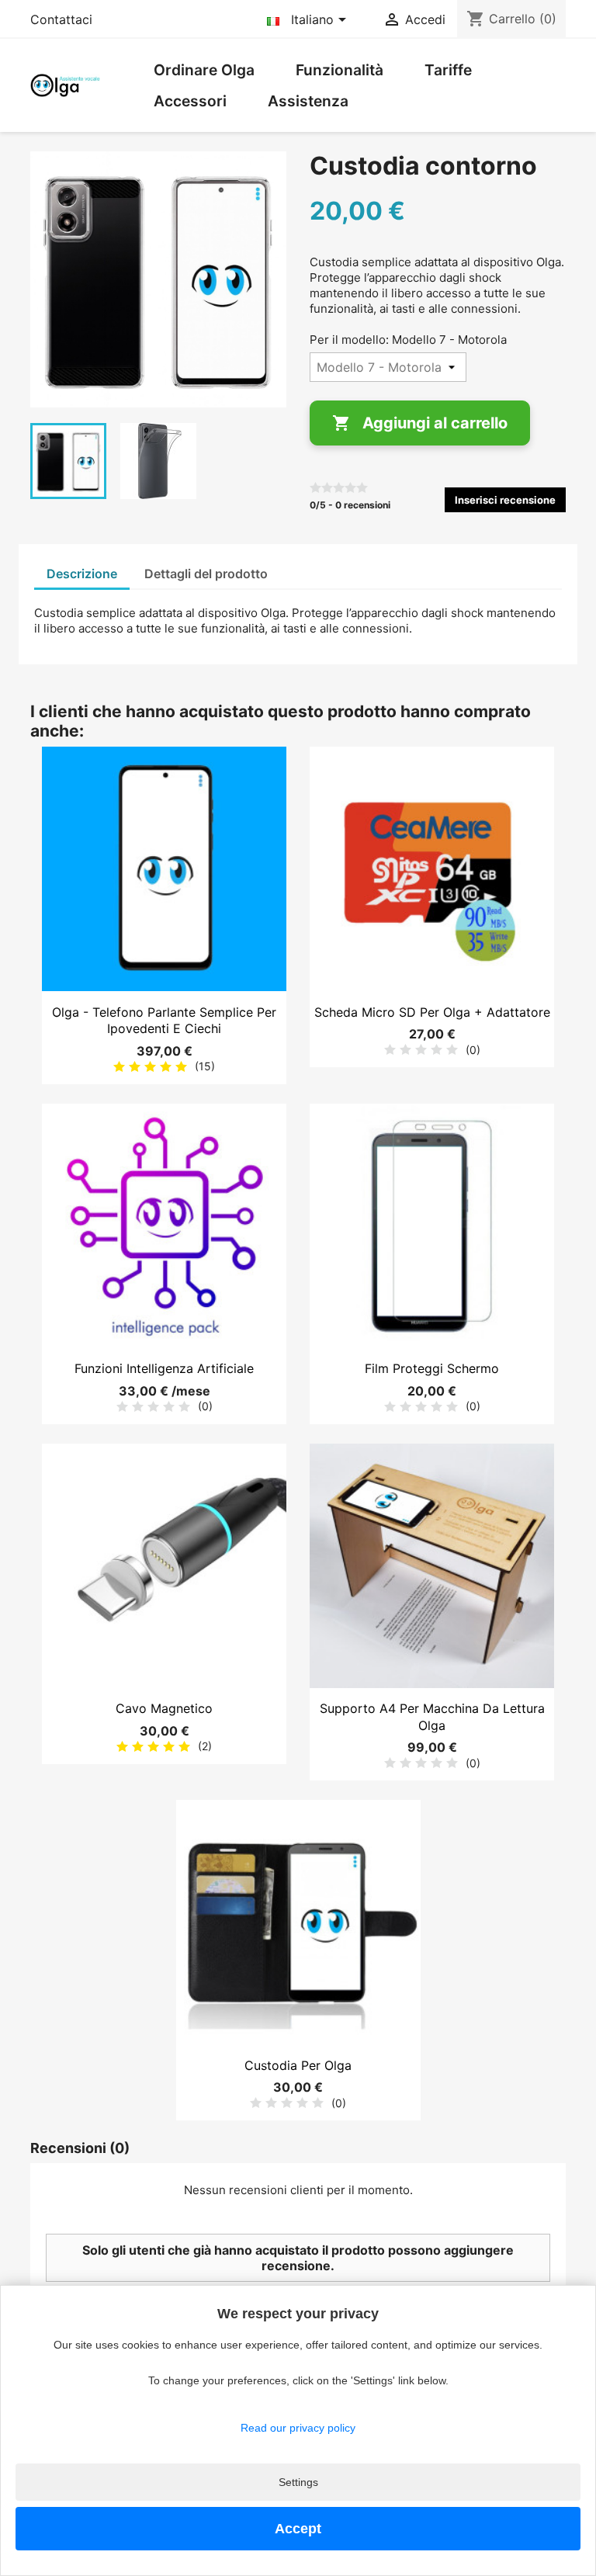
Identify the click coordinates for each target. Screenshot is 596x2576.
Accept (298, 2529)
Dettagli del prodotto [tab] (206, 574)
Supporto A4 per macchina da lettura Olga (432, 1717)
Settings (298, 2482)
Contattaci (61, 19)
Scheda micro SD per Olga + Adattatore (432, 1012)
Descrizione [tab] (82, 574)
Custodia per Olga (298, 2065)
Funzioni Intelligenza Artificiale (164, 1368)
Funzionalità (340, 70)
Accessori (190, 101)
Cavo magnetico (164, 1708)
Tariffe (448, 70)
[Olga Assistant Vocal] (65, 84)
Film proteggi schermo (432, 1368)
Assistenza (308, 101)
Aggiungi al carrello (420, 423)
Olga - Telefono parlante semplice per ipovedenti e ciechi (164, 1021)
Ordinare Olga (204, 70)
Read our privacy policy (298, 2428)
